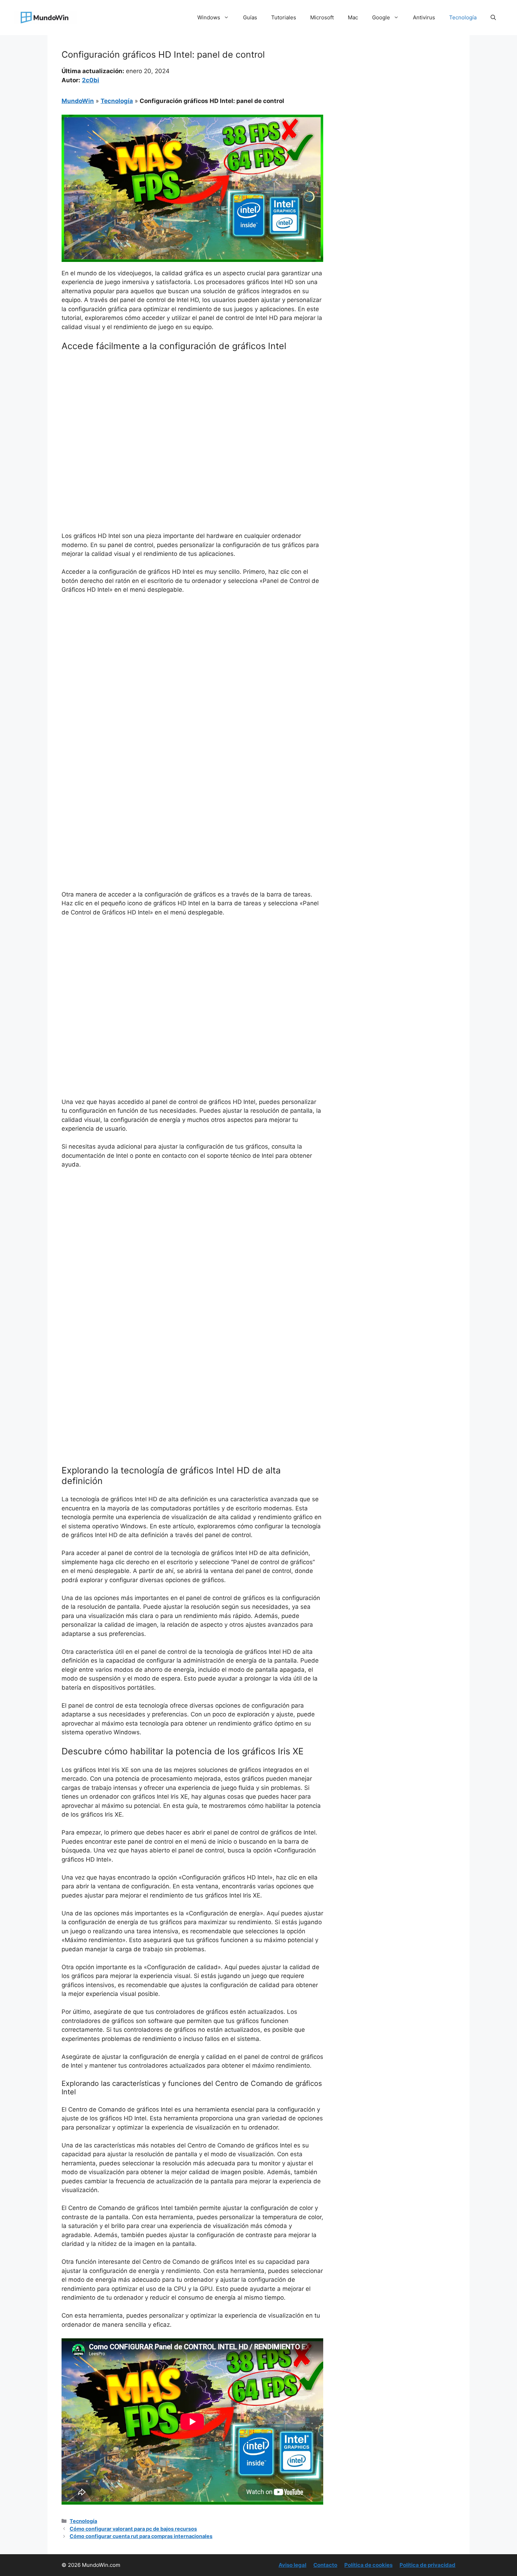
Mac (353, 17)
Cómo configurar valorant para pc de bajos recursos (133, 2529)
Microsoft (322, 17)
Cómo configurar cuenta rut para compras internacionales (141, 2536)
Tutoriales (284, 17)
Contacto (325, 2565)
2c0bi (91, 80)
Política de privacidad (427, 2565)
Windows (209, 17)
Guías (250, 17)
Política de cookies (368, 2565)
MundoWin (78, 101)
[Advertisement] (192, 409)
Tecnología (463, 17)
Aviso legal (292, 2565)
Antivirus (424, 17)
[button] (493, 18)
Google (381, 17)
